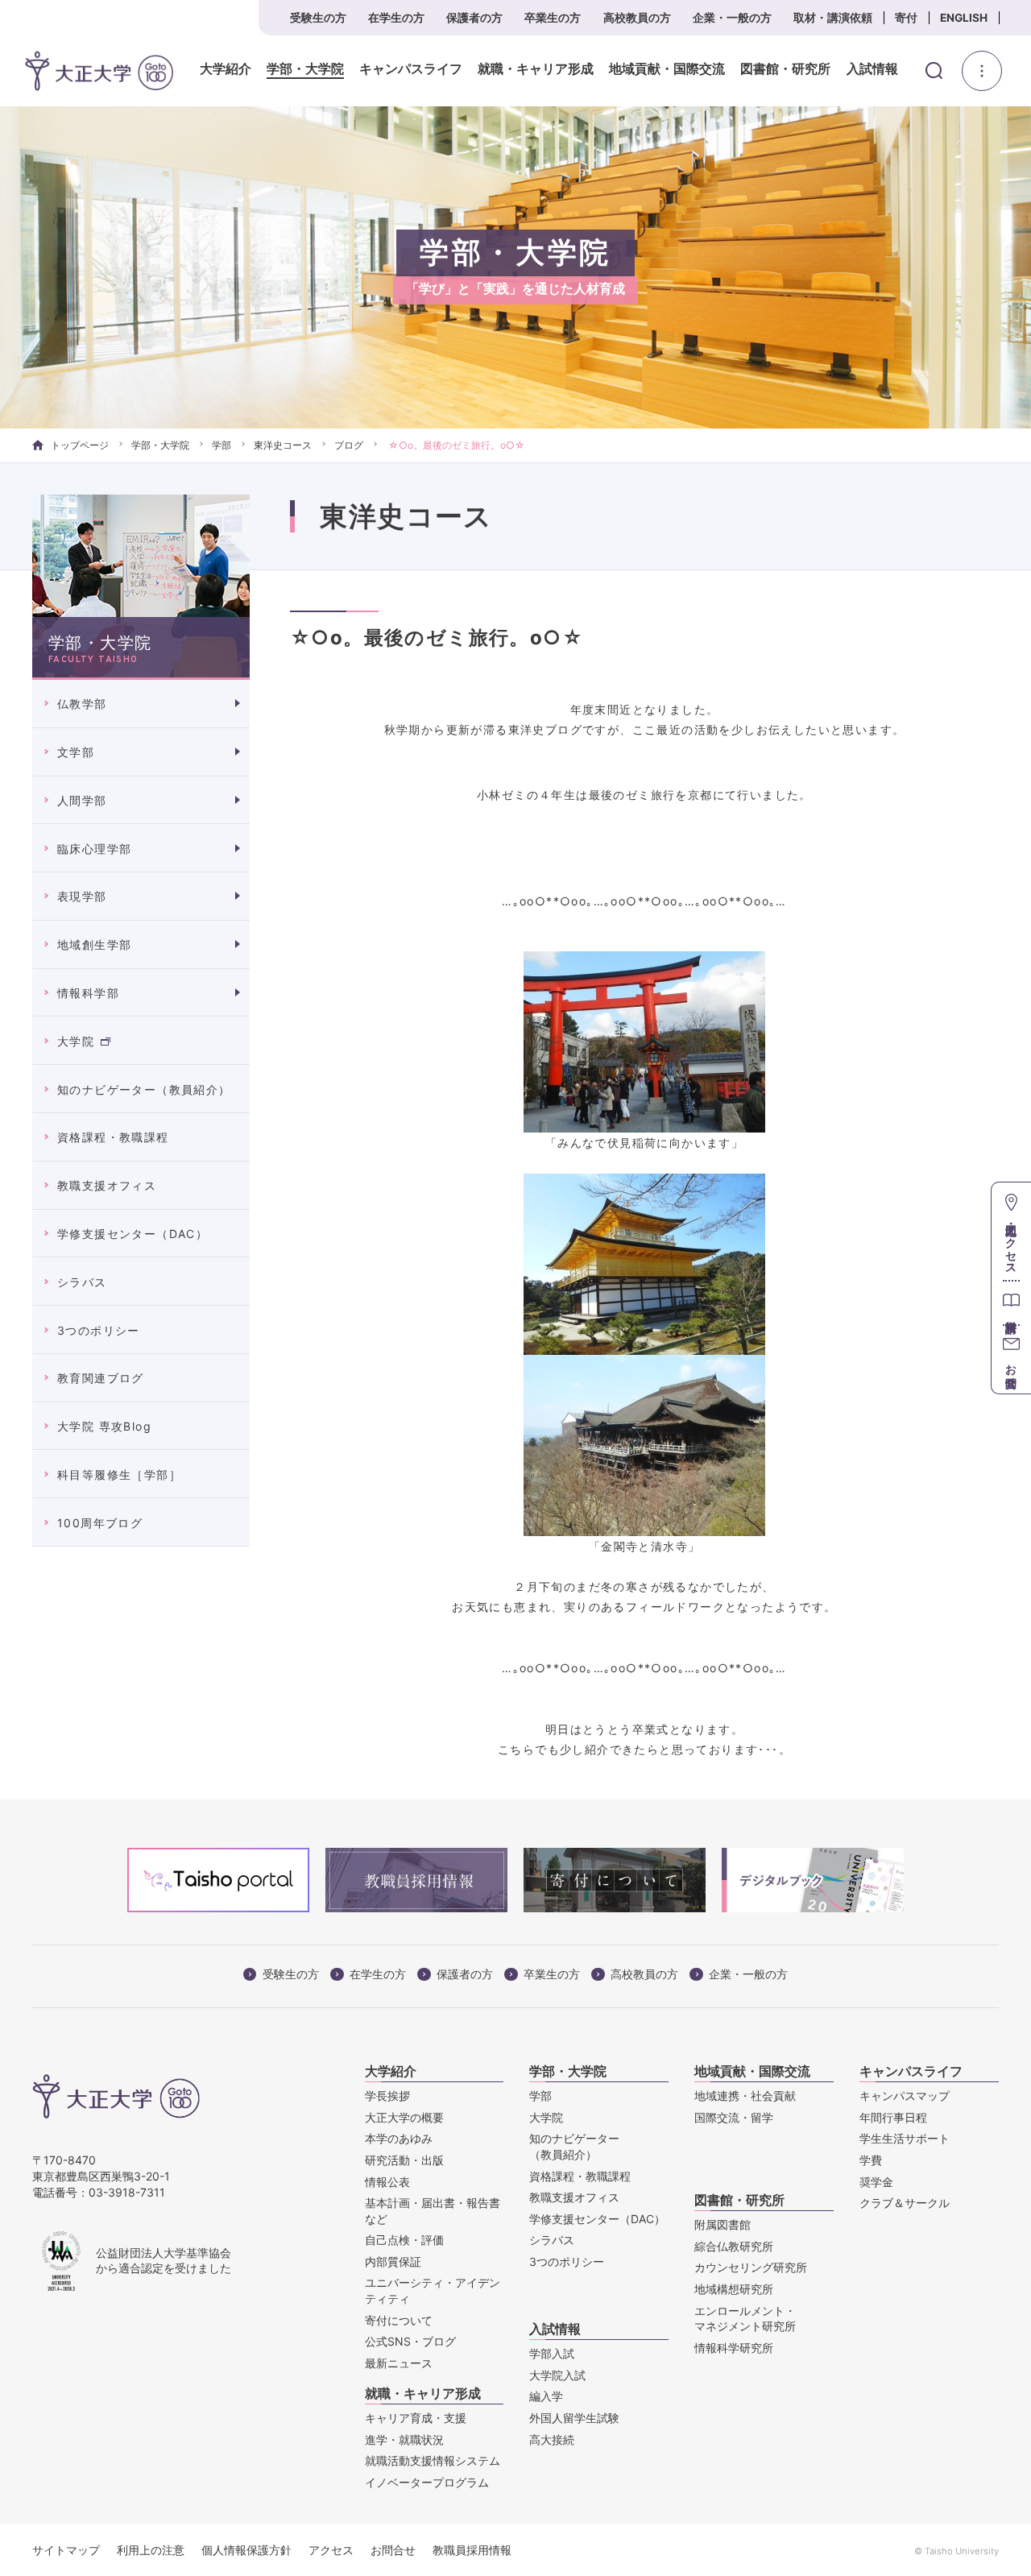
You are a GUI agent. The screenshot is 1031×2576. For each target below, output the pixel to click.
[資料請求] (1011, 1302)
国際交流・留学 (734, 2117)
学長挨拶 (387, 2096)
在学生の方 (396, 18)
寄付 (906, 18)
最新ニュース (399, 2363)
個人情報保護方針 (246, 2550)
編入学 (546, 2396)
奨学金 (876, 2182)
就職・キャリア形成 (536, 69)
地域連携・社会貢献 (745, 2096)
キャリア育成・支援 (416, 2418)
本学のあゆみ (399, 2138)
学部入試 (552, 2353)
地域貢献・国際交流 (667, 69)
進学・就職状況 (404, 2439)
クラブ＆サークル (905, 2203)
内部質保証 (393, 2261)
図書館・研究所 (785, 69)
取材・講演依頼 (833, 18)
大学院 (76, 1041)
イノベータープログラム (427, 2482)
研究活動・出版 (404, 2160)
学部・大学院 (305, 69)
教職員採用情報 (472, 2550)
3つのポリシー (99, 1330)
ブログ (349, 445)
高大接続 (552, 2439)
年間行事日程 (893, 2117)
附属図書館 (723, 2224)
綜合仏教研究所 (734, 2246)
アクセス (331, 2550)
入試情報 (872, 69)
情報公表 (387, 2182)
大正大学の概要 (404, 2117)
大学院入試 (557, 2375)
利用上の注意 (151, 2550)
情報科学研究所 (734, 2348)
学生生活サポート (905, 2138)
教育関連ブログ (101, 1378)
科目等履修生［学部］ (119, 1474)
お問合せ (393, 2550)
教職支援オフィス (107, 1185)
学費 (871, 2160)
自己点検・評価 (404, 2240)
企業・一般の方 (732, 18)
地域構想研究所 (734, 2289)
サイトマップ (66, 2550)
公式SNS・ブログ (410, 2341)
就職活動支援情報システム (433, 2460)
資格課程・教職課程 (113, 1137)
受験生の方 (318, 18)
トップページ (80, 445)
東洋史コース (283, 445)
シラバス (82, 1282)
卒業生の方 (553, 18)
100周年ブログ (100, 1523)
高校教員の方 (637, 18)
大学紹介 (226, 69)
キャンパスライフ (411, 69)
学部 (222, 445)
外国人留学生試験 (574, 2418)
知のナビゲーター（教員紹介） (144, 1089)
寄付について (399, 2320)
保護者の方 (474, 18)
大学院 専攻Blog (104, 1426)
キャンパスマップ (905, 2096)
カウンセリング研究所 (751, 2267)
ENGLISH (964, 18)
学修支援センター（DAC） (132, 1234)
